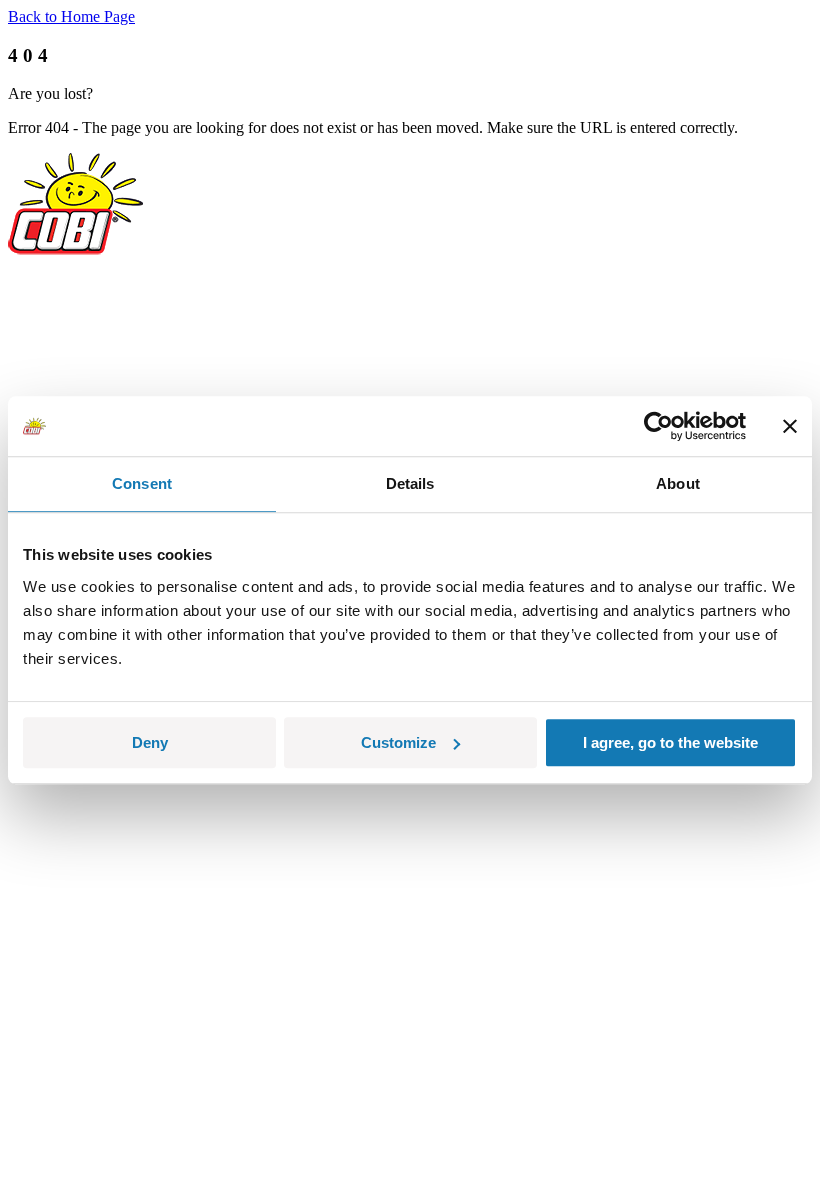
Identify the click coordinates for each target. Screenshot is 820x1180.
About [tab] (678, 483)
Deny (150, 742)
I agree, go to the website (670, 742)
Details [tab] (410, 483)
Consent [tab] (142, 483)
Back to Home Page (71, 16)
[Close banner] (790, 426)
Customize (398, 742)
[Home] (75, 249)
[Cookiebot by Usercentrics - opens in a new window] (658, 426)
